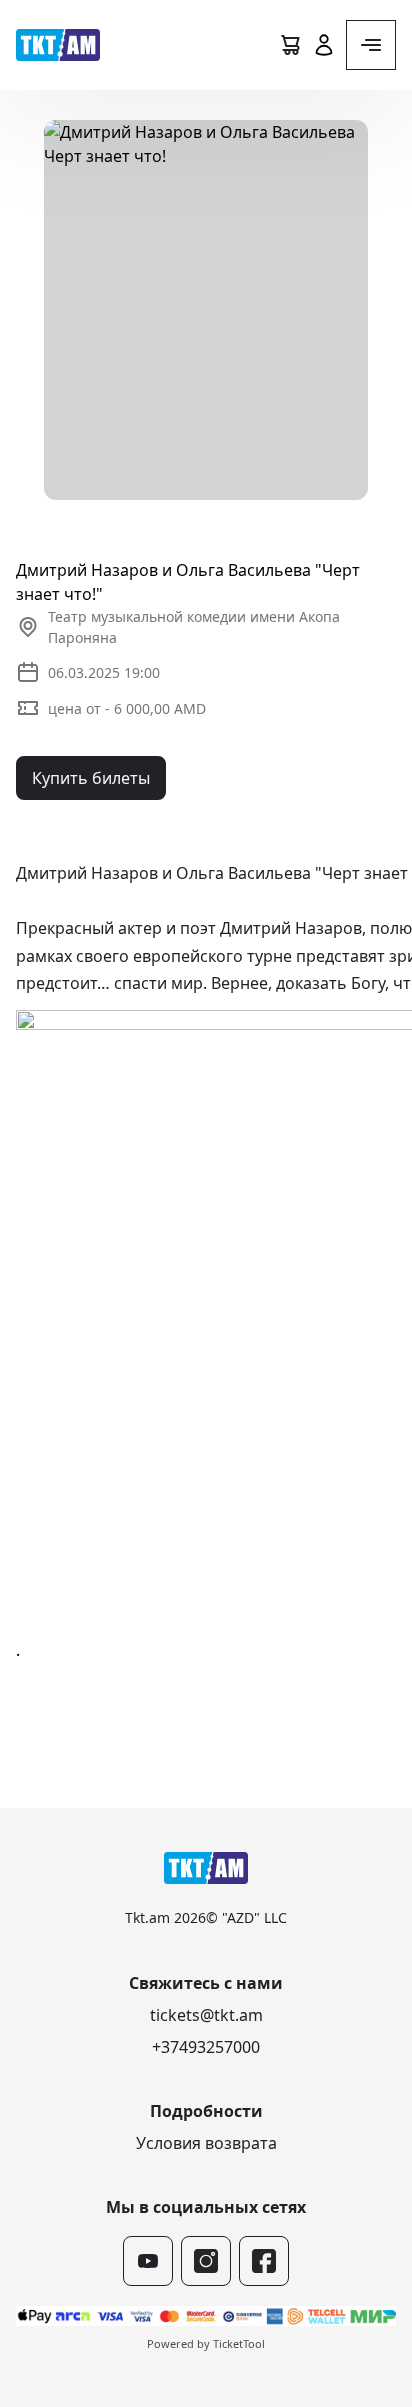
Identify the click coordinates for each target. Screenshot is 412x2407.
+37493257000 (206, 2047)
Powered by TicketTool (206, 2343)
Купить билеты (91, 778)
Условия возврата (206, 2143)
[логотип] (58, 45)
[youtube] (148, 2261)
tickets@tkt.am (206, 2015)
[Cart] (290, 45)
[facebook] (264, 2261)
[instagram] (206, 2261)
